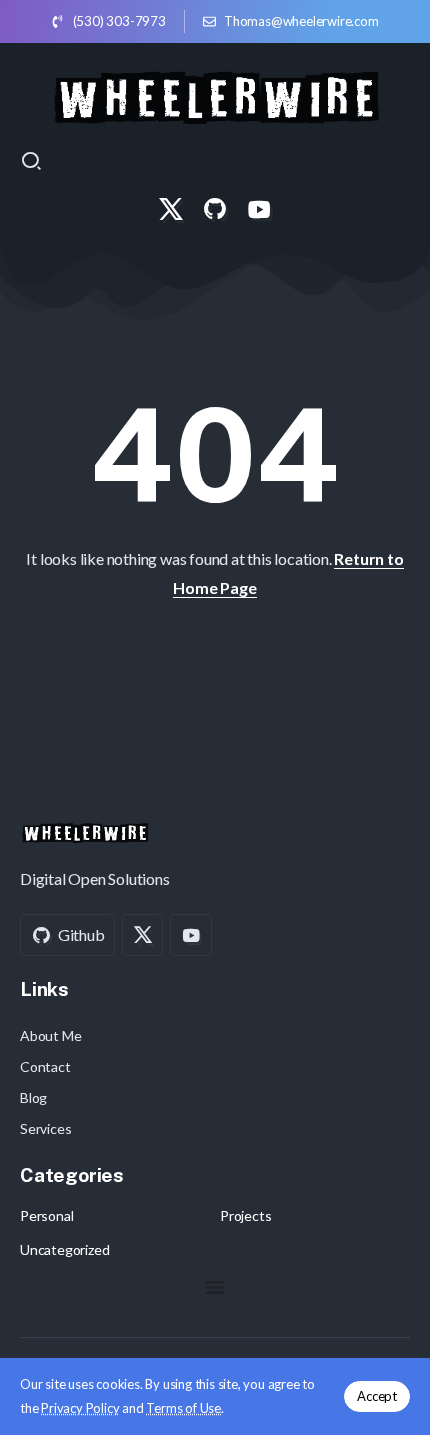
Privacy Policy (80, 1408)
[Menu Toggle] (215, 1287)
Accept (377, 1396)
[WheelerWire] (215, 94)
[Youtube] (259, 209)
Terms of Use (183, 1408)
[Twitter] (171, 209)
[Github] (215, 209)
